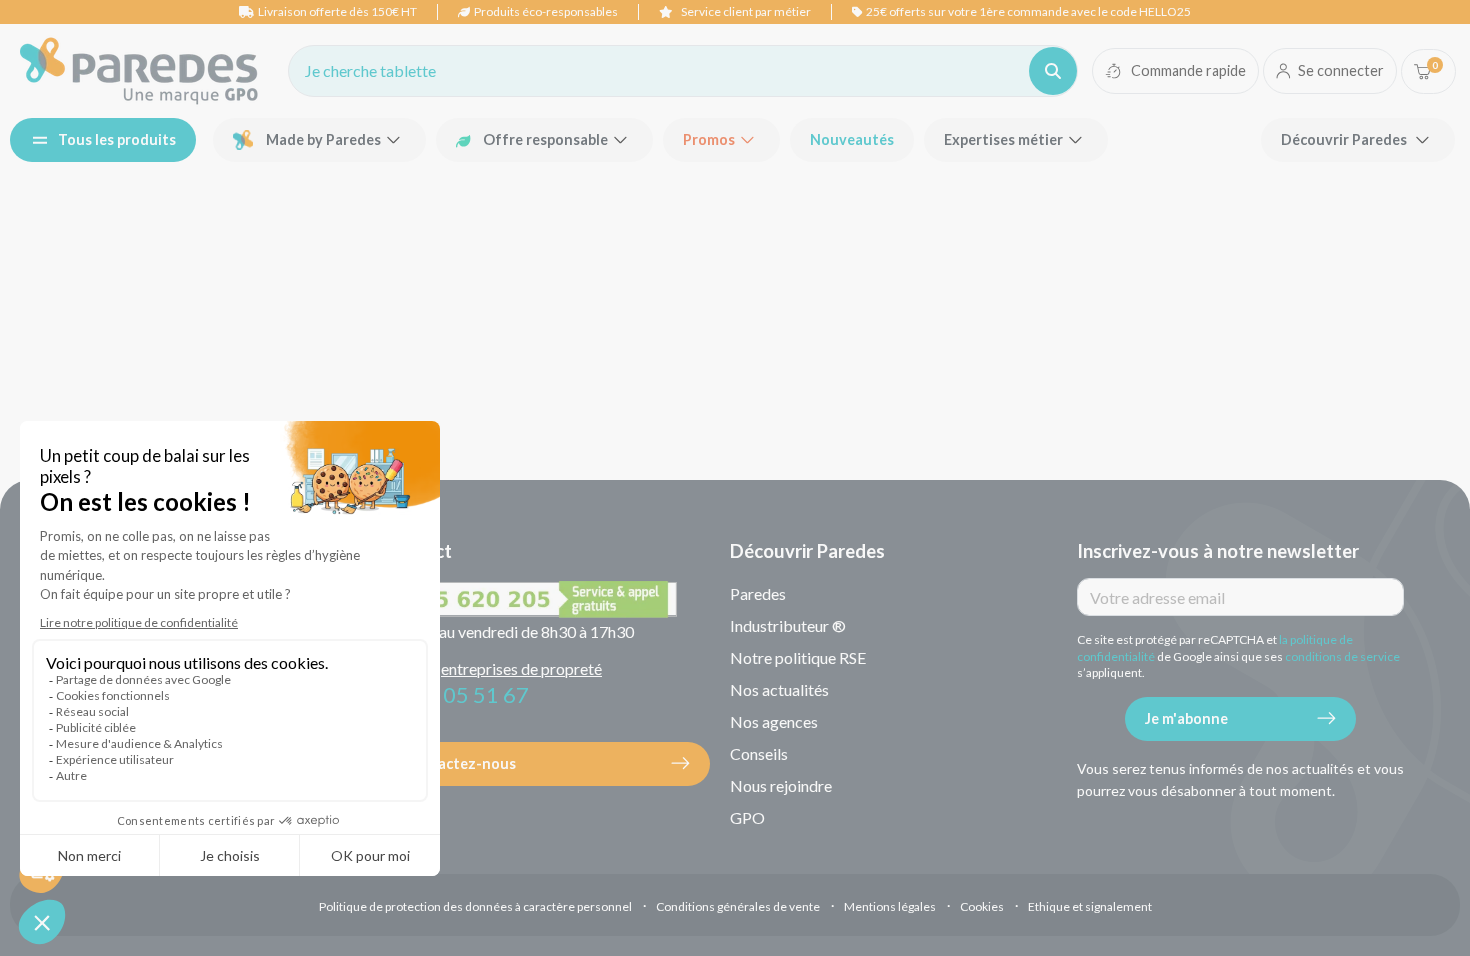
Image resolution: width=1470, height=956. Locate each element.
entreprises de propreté (521, 668)
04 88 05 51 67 (456, 694)
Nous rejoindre (781, 785)
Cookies (982, 906)
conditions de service (1342, 656)
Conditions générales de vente (738, 906)
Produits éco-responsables (546, 11)
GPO (747, 817)
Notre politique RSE (798, 657)
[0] (1422, 71)
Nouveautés (852, 139)
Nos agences (774, 721)
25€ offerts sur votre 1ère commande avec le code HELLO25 (1028, 11)
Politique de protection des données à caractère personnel (475, 906)
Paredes (758, 593)
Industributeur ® (788, 625)
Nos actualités (779, 689)
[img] (139, 71)
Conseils (759, 753)
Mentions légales (890, 906)
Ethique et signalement (1090, 906)
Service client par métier (746, 11)
